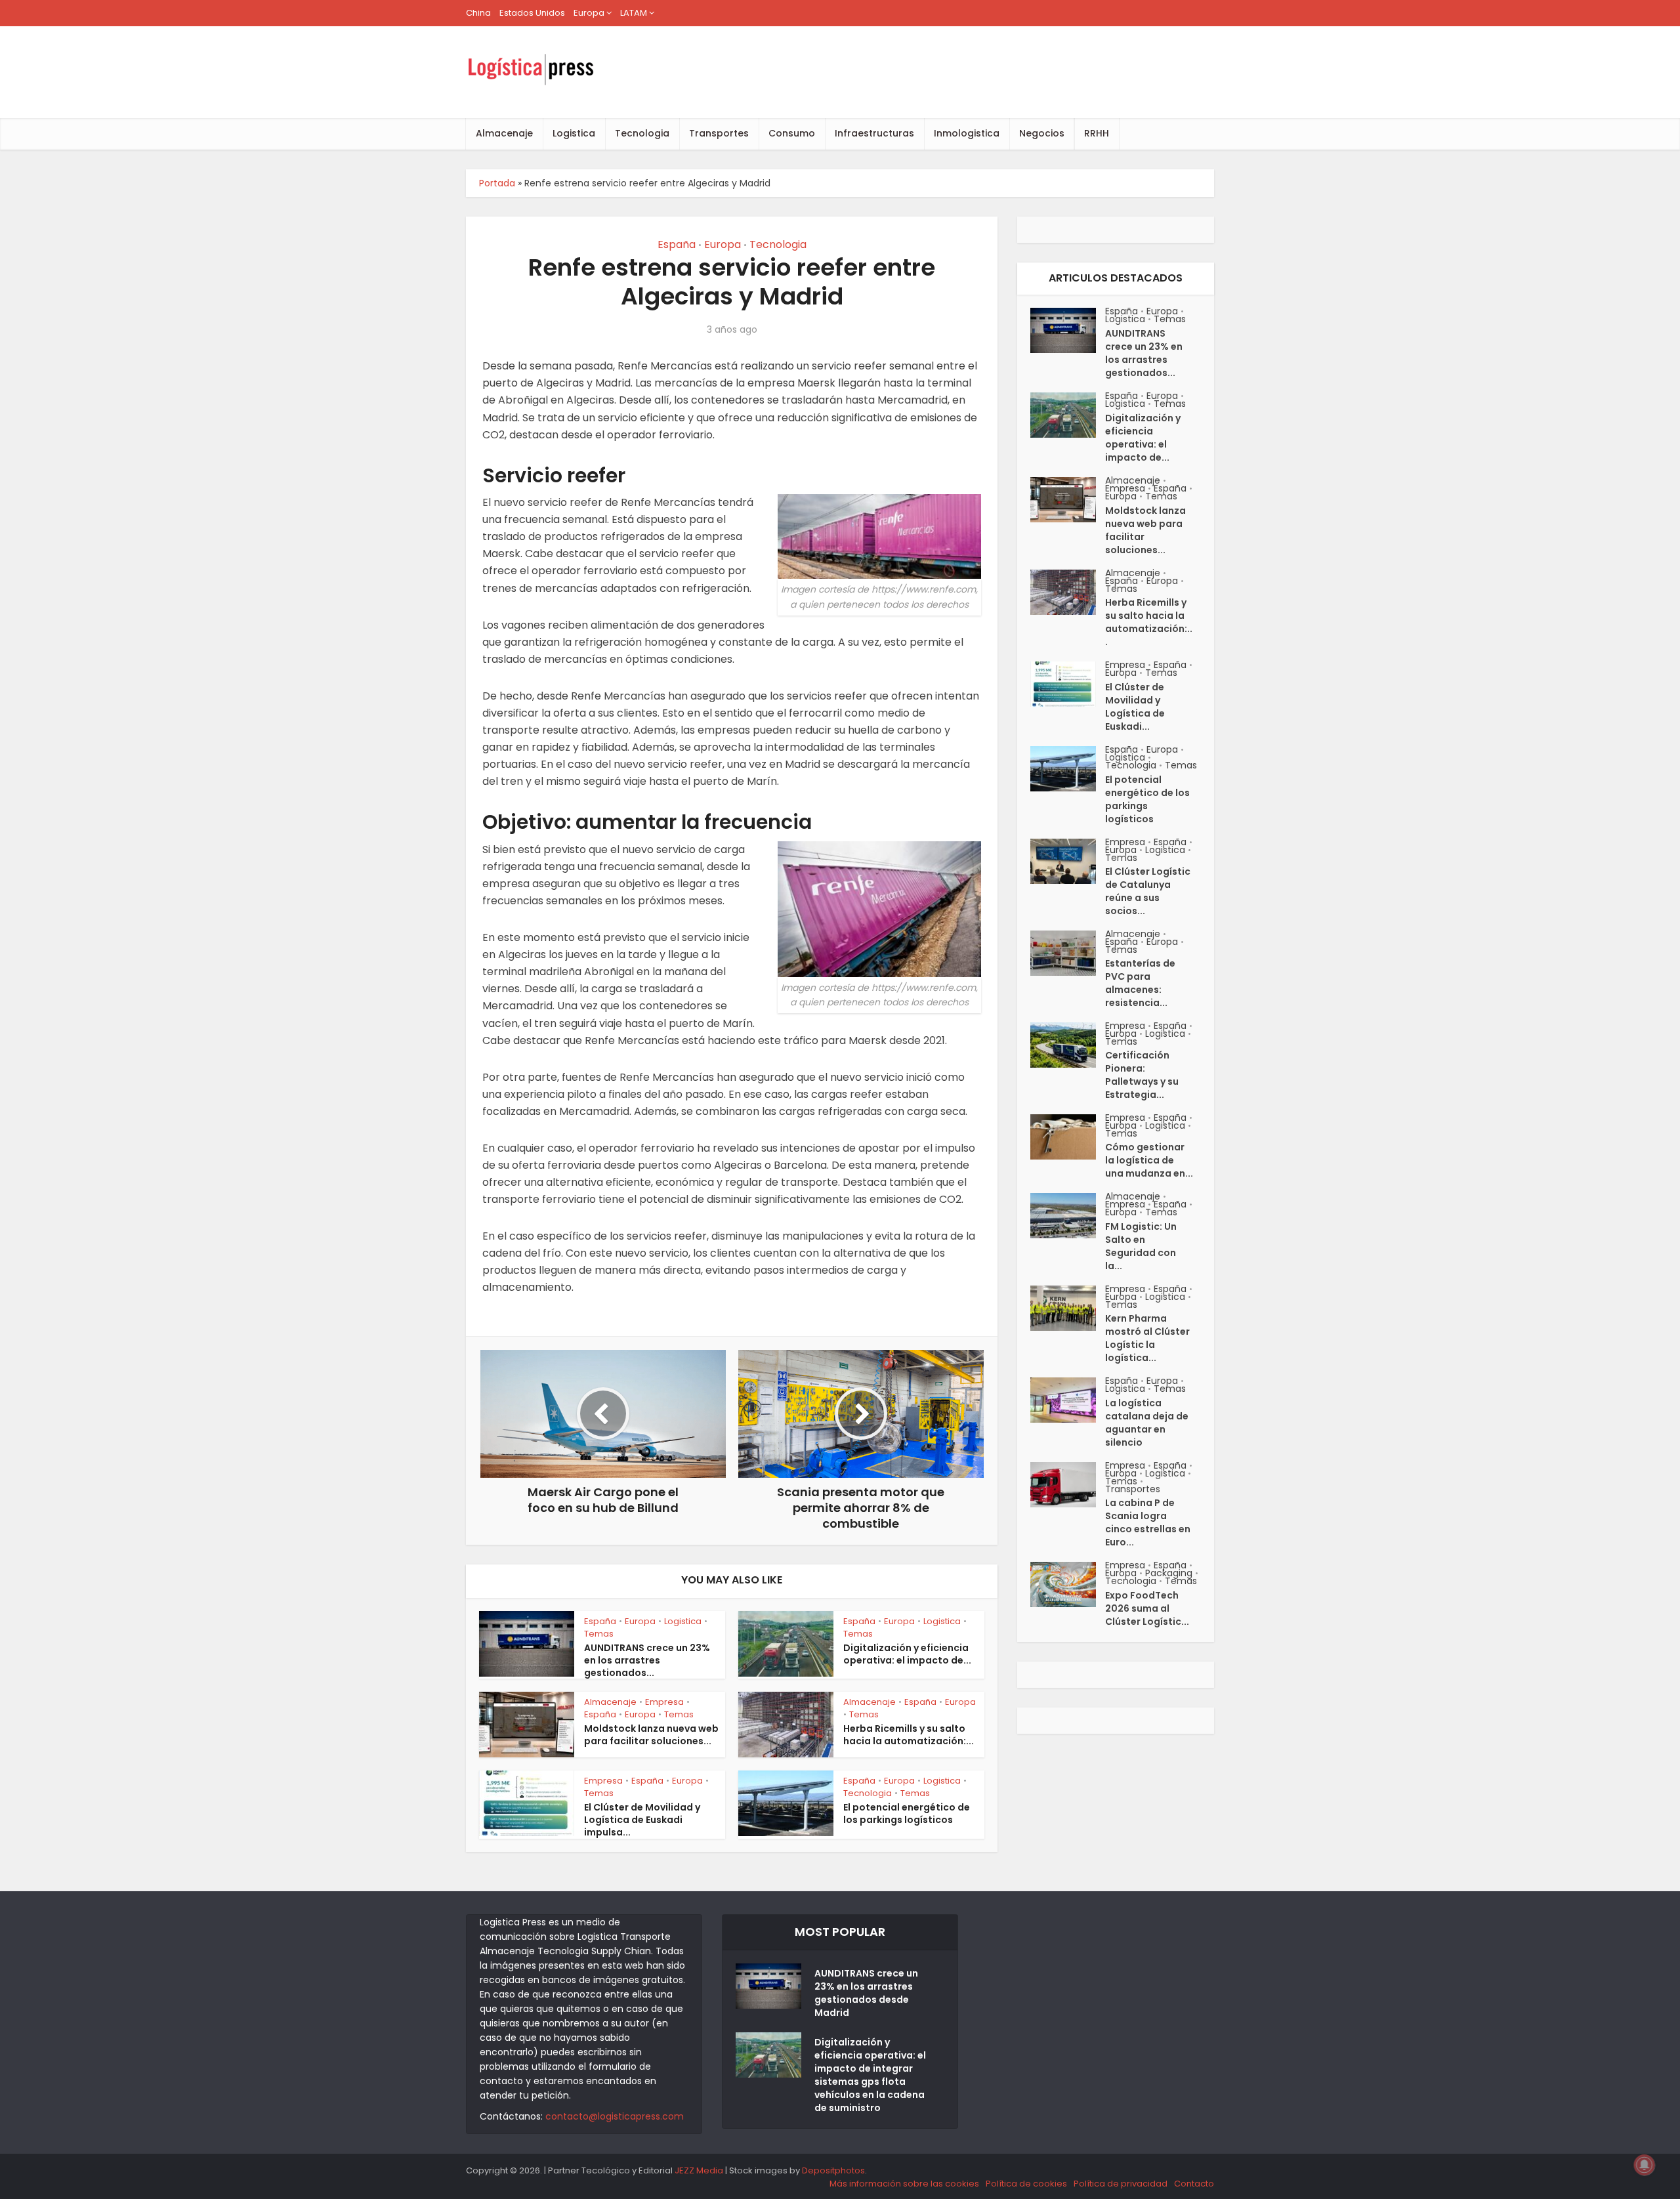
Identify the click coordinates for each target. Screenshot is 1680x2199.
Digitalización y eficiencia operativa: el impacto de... (907, 1654)
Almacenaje (504, 133)
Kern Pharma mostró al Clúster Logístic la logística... (1147, 1338)
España (677, 244)
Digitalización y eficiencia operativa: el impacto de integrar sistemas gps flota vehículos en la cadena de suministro (870, 2075)
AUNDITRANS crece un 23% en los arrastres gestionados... (647, 1660)
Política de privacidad (1121, 2184)
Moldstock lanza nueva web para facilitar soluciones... (651, 1735)
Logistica (574, 133)
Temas (599, 1634)
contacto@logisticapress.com (615, 2116)
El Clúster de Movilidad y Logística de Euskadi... (1135, 707)
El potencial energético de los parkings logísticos (907, 1813)
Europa (589, 13)
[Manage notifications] (1645, 2165)
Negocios (1042, 133)
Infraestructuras (874, 133)
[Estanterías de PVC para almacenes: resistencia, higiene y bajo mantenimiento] (1068, 953)
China (478, 13)
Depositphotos (833, 2170)
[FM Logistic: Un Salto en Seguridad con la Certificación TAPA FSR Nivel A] (1068, 1216)
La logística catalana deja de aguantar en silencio (1147, 1423)
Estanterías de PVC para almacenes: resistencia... (1140, 983)
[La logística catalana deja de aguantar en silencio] (1068, 1400)
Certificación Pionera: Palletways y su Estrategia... (1142, 1075)
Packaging (1169, 1573)
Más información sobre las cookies (904, 2184)
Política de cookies (1026, 2184)
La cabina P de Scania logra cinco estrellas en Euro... (1148, 1522)
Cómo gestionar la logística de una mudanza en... (1149, 1160)
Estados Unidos (532, 13)
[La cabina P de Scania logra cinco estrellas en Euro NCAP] (1068, 1485)
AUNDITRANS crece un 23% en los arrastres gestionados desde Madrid (866, 1993)
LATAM (634, 13)
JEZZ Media (700, 2170)
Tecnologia (642, 133)
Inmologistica (967, 133)
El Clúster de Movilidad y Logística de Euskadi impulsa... (642, 1820)
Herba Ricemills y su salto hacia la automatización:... (909, 1735)
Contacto (1194, 2184)
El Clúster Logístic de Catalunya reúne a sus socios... (1148, 891)
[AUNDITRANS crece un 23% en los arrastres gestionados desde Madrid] (1068, 330)
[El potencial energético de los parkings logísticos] (1068, 769)
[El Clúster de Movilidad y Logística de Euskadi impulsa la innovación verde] (1068, 684)
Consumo (792, 133)
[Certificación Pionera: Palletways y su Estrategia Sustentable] (1068, 1045)
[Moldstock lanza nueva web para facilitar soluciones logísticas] (1068, 500)
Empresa (664, 1702)
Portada (497, 183)
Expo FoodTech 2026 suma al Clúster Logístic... (1147, 1608)
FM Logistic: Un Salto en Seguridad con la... (1141, 1246)
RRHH (1097, 133)
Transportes (719, 133)
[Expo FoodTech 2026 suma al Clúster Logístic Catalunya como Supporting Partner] (1068, 1584)
